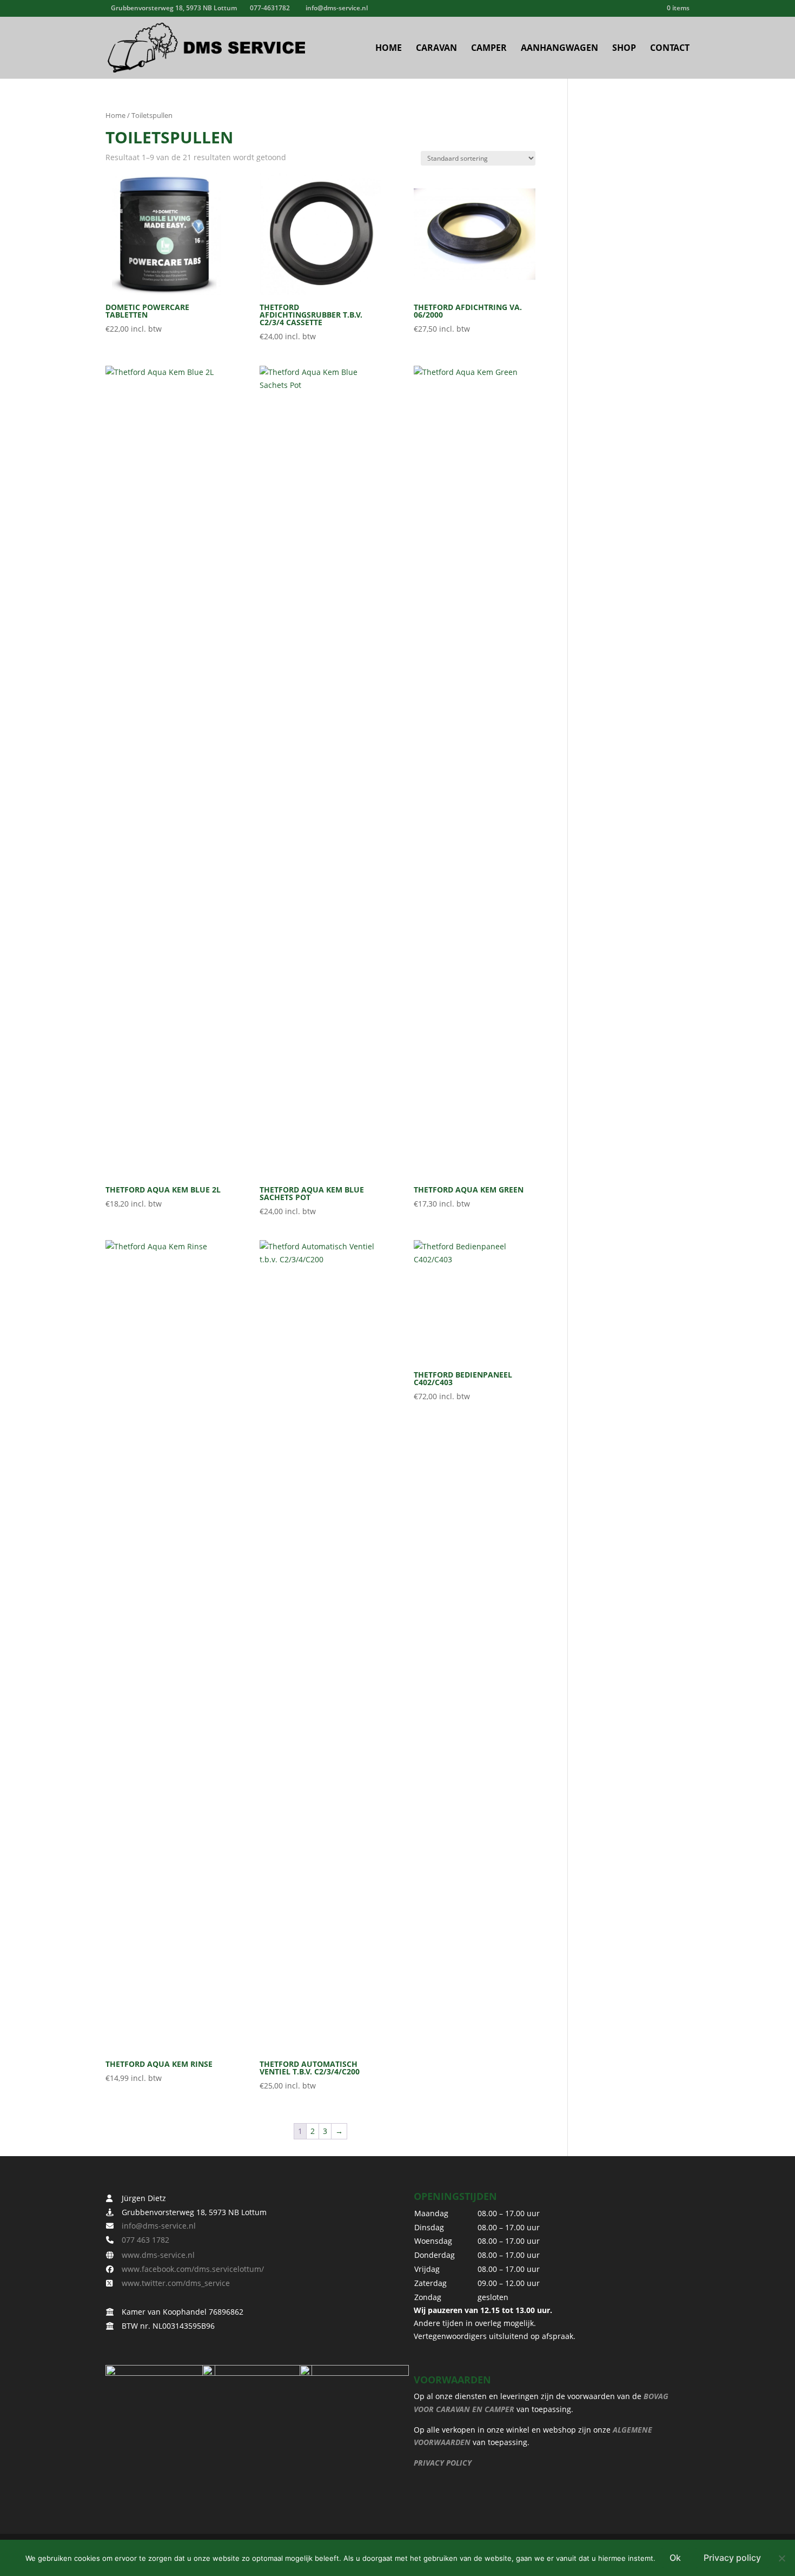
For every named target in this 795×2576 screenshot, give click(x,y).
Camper (489, 49)
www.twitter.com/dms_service (173, 2283)
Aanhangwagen (559, 49)
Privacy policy (732, 2558)
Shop (624, 49)
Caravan (436, 49)
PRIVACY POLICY (443, 2463)
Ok (675, 2558)
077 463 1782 (142, 2240)
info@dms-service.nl (155, 2226)
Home (389, 49)
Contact (670, 49)
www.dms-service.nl (155, 2255)
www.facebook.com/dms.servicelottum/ (190, 2269)
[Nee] (781, 2558)
